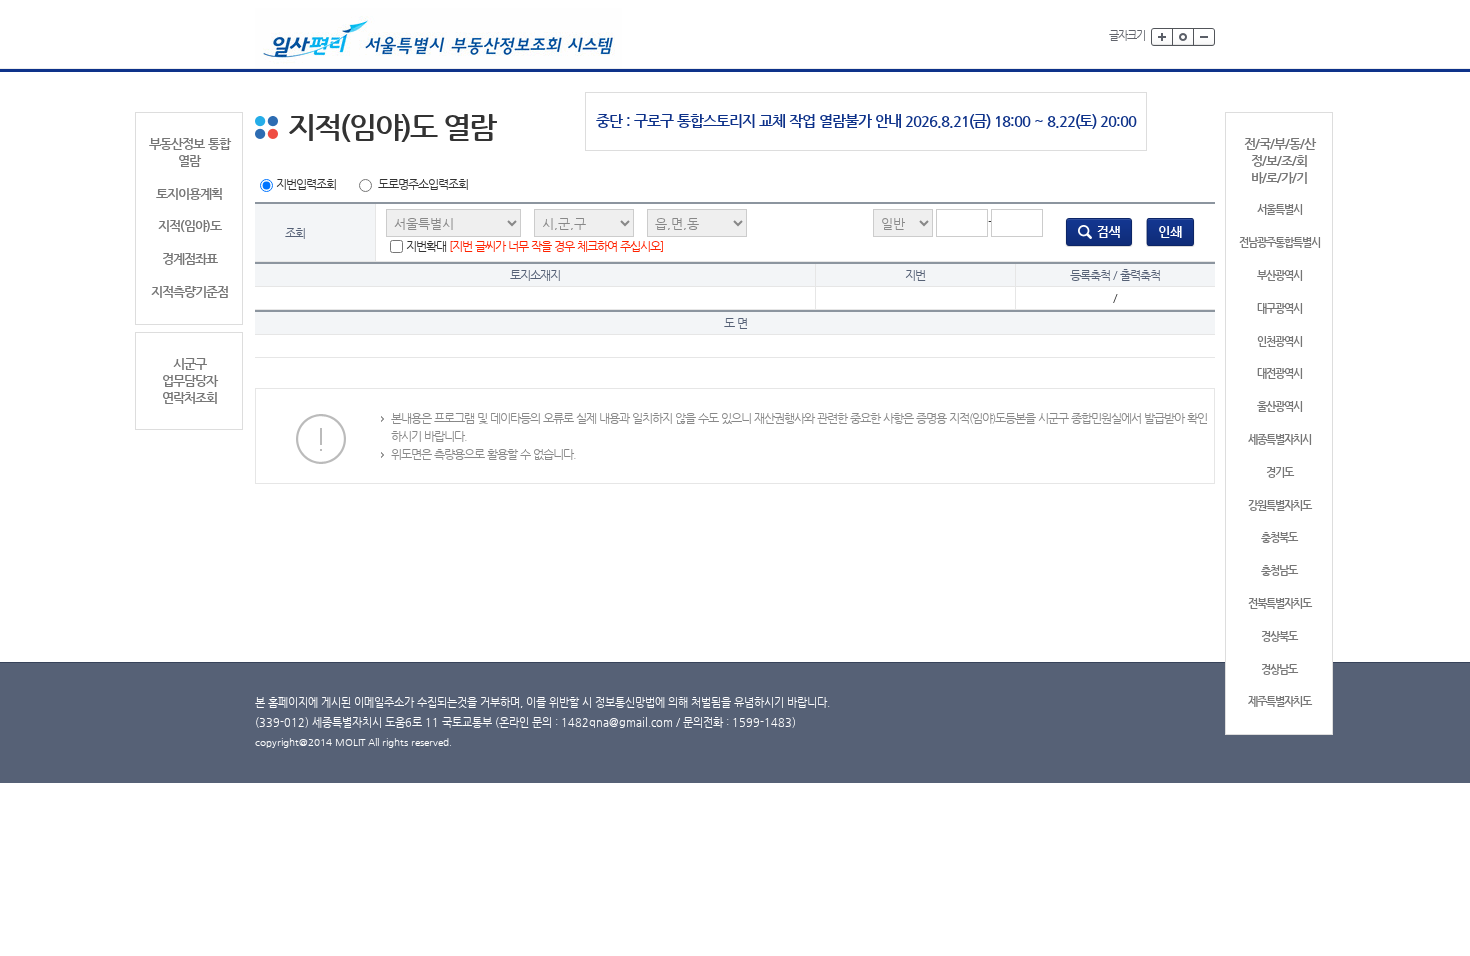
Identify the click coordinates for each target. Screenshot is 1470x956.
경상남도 (1279, 669)
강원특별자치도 (1279, 505)
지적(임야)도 (189, 225)
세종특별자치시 (1279, 439)
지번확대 (534, 246)
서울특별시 (1279, 209)
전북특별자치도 (1279, 603)
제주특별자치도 (1279, 701)
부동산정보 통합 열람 (189, 152)
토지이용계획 (189, 193)
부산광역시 (1279, 275)
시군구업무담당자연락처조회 (189, 380)
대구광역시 (1279, 308)
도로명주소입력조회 (423, 184)
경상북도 (1279, 636)
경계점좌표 (189, 258)
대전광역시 (1279, 373)
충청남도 (1279, 570)
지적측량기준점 (189, 291)
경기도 (1279, 472)
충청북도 (1279, 537)
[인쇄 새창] (1170, 232)
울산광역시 (1279, 406)
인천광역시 (1279, 341)
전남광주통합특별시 (1279, 242)
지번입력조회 (306, 184)
